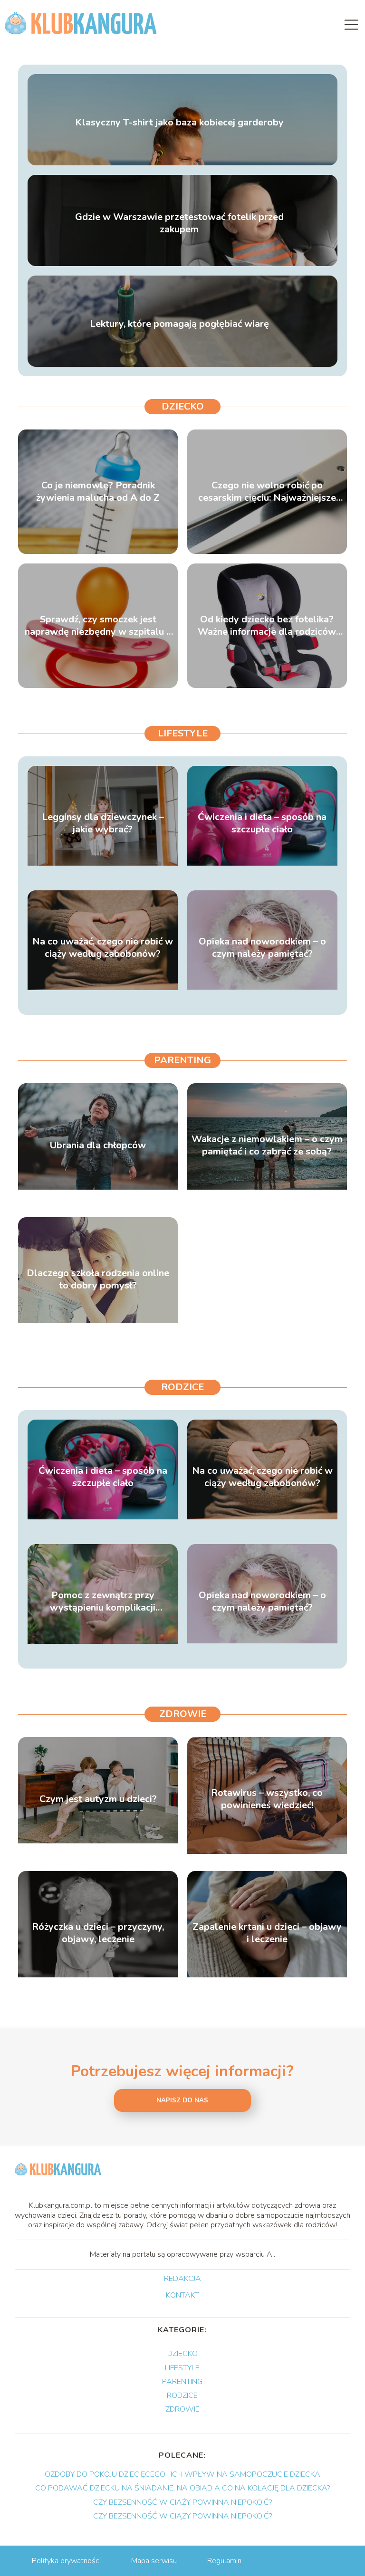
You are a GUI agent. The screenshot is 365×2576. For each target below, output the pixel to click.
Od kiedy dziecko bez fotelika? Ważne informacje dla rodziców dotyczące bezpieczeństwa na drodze (267, 626)
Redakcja (182, 2279)
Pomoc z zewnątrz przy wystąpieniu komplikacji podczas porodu (103, 1602)
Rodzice (182, 1387)
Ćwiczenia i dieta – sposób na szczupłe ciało (262, 823)
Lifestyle (183, 733)
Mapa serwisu (154, 2561)
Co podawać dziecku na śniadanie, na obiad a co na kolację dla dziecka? (182, 2488)
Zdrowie (183, 1714)
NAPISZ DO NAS (182, 2100)
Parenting (182, 1060)
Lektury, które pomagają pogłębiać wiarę (179, 324)
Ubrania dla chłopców (98, 1145)
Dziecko (183, 406)
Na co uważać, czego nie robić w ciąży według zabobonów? (103, 948)
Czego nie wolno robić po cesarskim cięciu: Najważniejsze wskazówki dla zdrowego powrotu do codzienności (267, 492)
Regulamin (224, 2561)
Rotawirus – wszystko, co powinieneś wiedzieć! (267, 1799)
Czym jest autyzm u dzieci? (98, 1799)
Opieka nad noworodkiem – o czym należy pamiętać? (262, 948)
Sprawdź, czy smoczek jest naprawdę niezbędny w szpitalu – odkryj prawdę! (98, 626)
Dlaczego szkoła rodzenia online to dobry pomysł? (98, 1279)
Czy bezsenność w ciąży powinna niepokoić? (182, 2502)
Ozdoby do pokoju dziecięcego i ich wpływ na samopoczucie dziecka (182, 2474)
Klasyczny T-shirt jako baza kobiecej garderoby (179, 123)
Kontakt (182, 2296)
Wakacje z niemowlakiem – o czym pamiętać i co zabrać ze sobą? (267, 1145)
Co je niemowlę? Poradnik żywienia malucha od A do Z (98, 492)
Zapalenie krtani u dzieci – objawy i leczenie (267, 1933)
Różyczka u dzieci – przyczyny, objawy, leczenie (98, 1933)
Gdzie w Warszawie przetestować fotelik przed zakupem (179, 223)
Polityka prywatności (66, 2561)
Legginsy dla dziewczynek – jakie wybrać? (103, 823)
